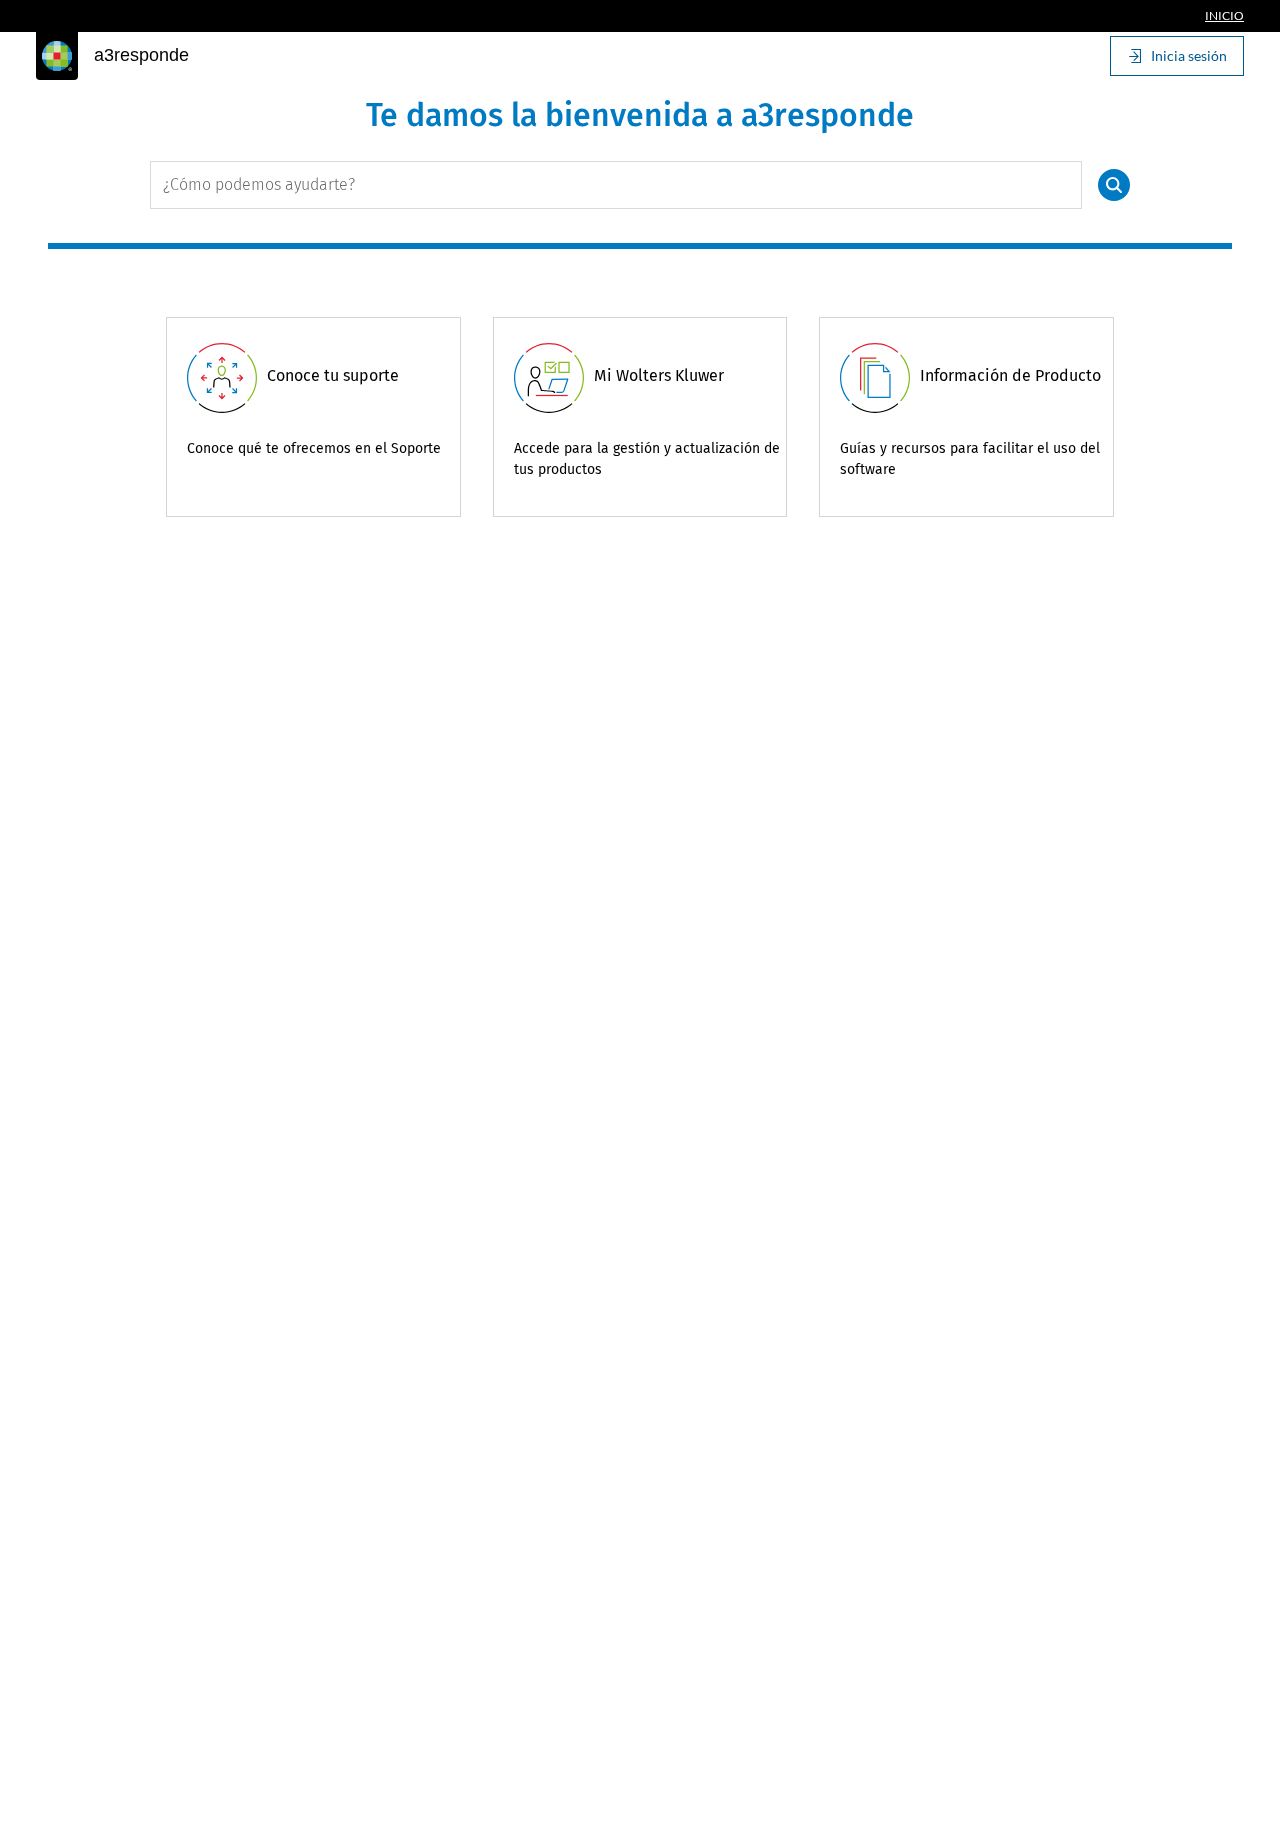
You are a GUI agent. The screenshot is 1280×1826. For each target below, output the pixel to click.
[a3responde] (57, 56)
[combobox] (616, 185)
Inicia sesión (1189, 55)
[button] (1114, 185)
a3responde (141, 55)
